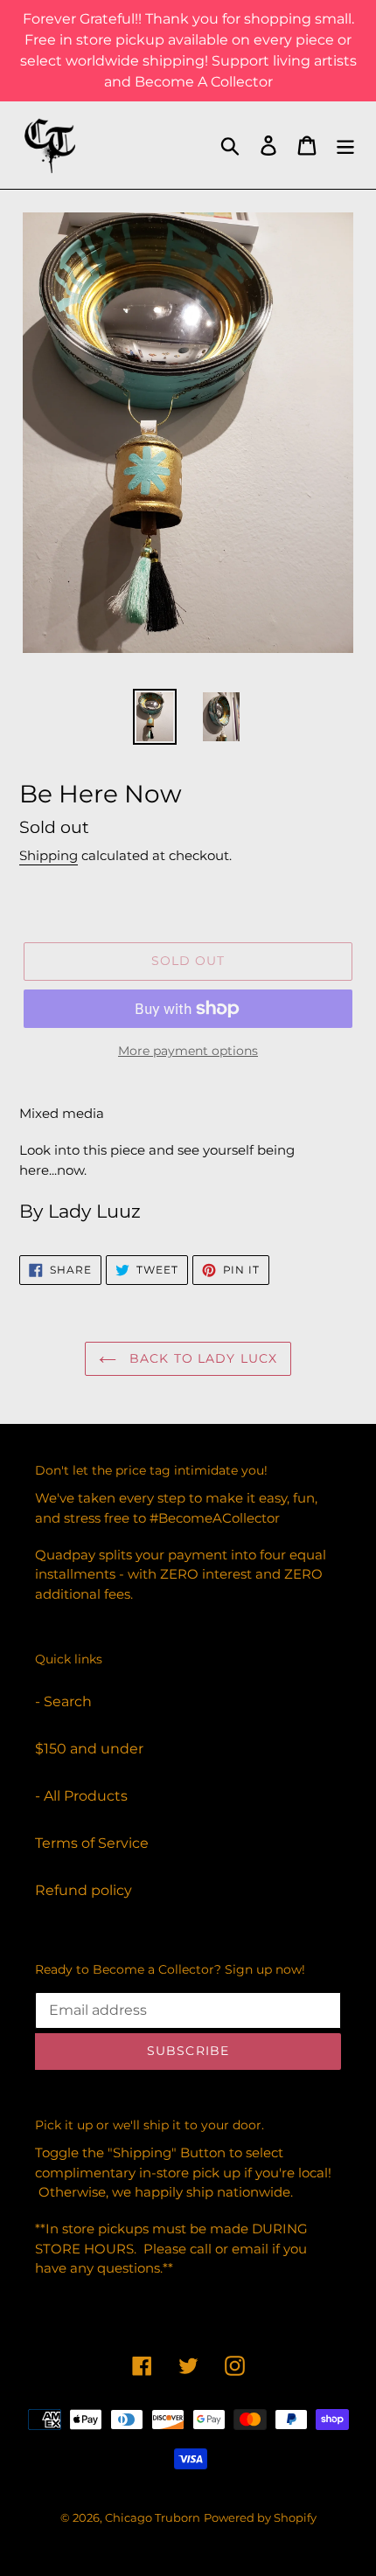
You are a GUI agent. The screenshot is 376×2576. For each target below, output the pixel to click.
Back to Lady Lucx (201, 1358)
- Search (63, 1701)
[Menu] (345, 145)
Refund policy (84, 1890)
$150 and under (89, 1749)
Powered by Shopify (260, 2517)
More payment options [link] (188, 1051)
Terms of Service (92, 1843)
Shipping (49, 855)
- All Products (81, 1796)
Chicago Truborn (153, 2517)
